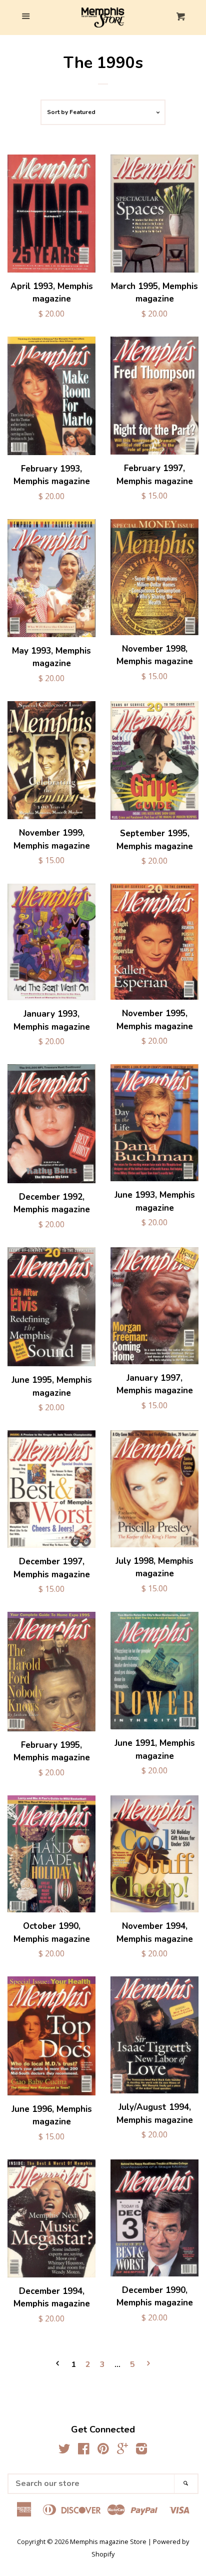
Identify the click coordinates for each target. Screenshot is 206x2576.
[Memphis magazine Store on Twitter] (64, 2450)
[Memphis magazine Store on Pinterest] (103, 2450)
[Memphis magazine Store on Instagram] (141, 2450)
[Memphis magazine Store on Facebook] (84, 2450)
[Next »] (148, 2365)
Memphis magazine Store (108, 2541)
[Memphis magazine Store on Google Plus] (122, 2450)
